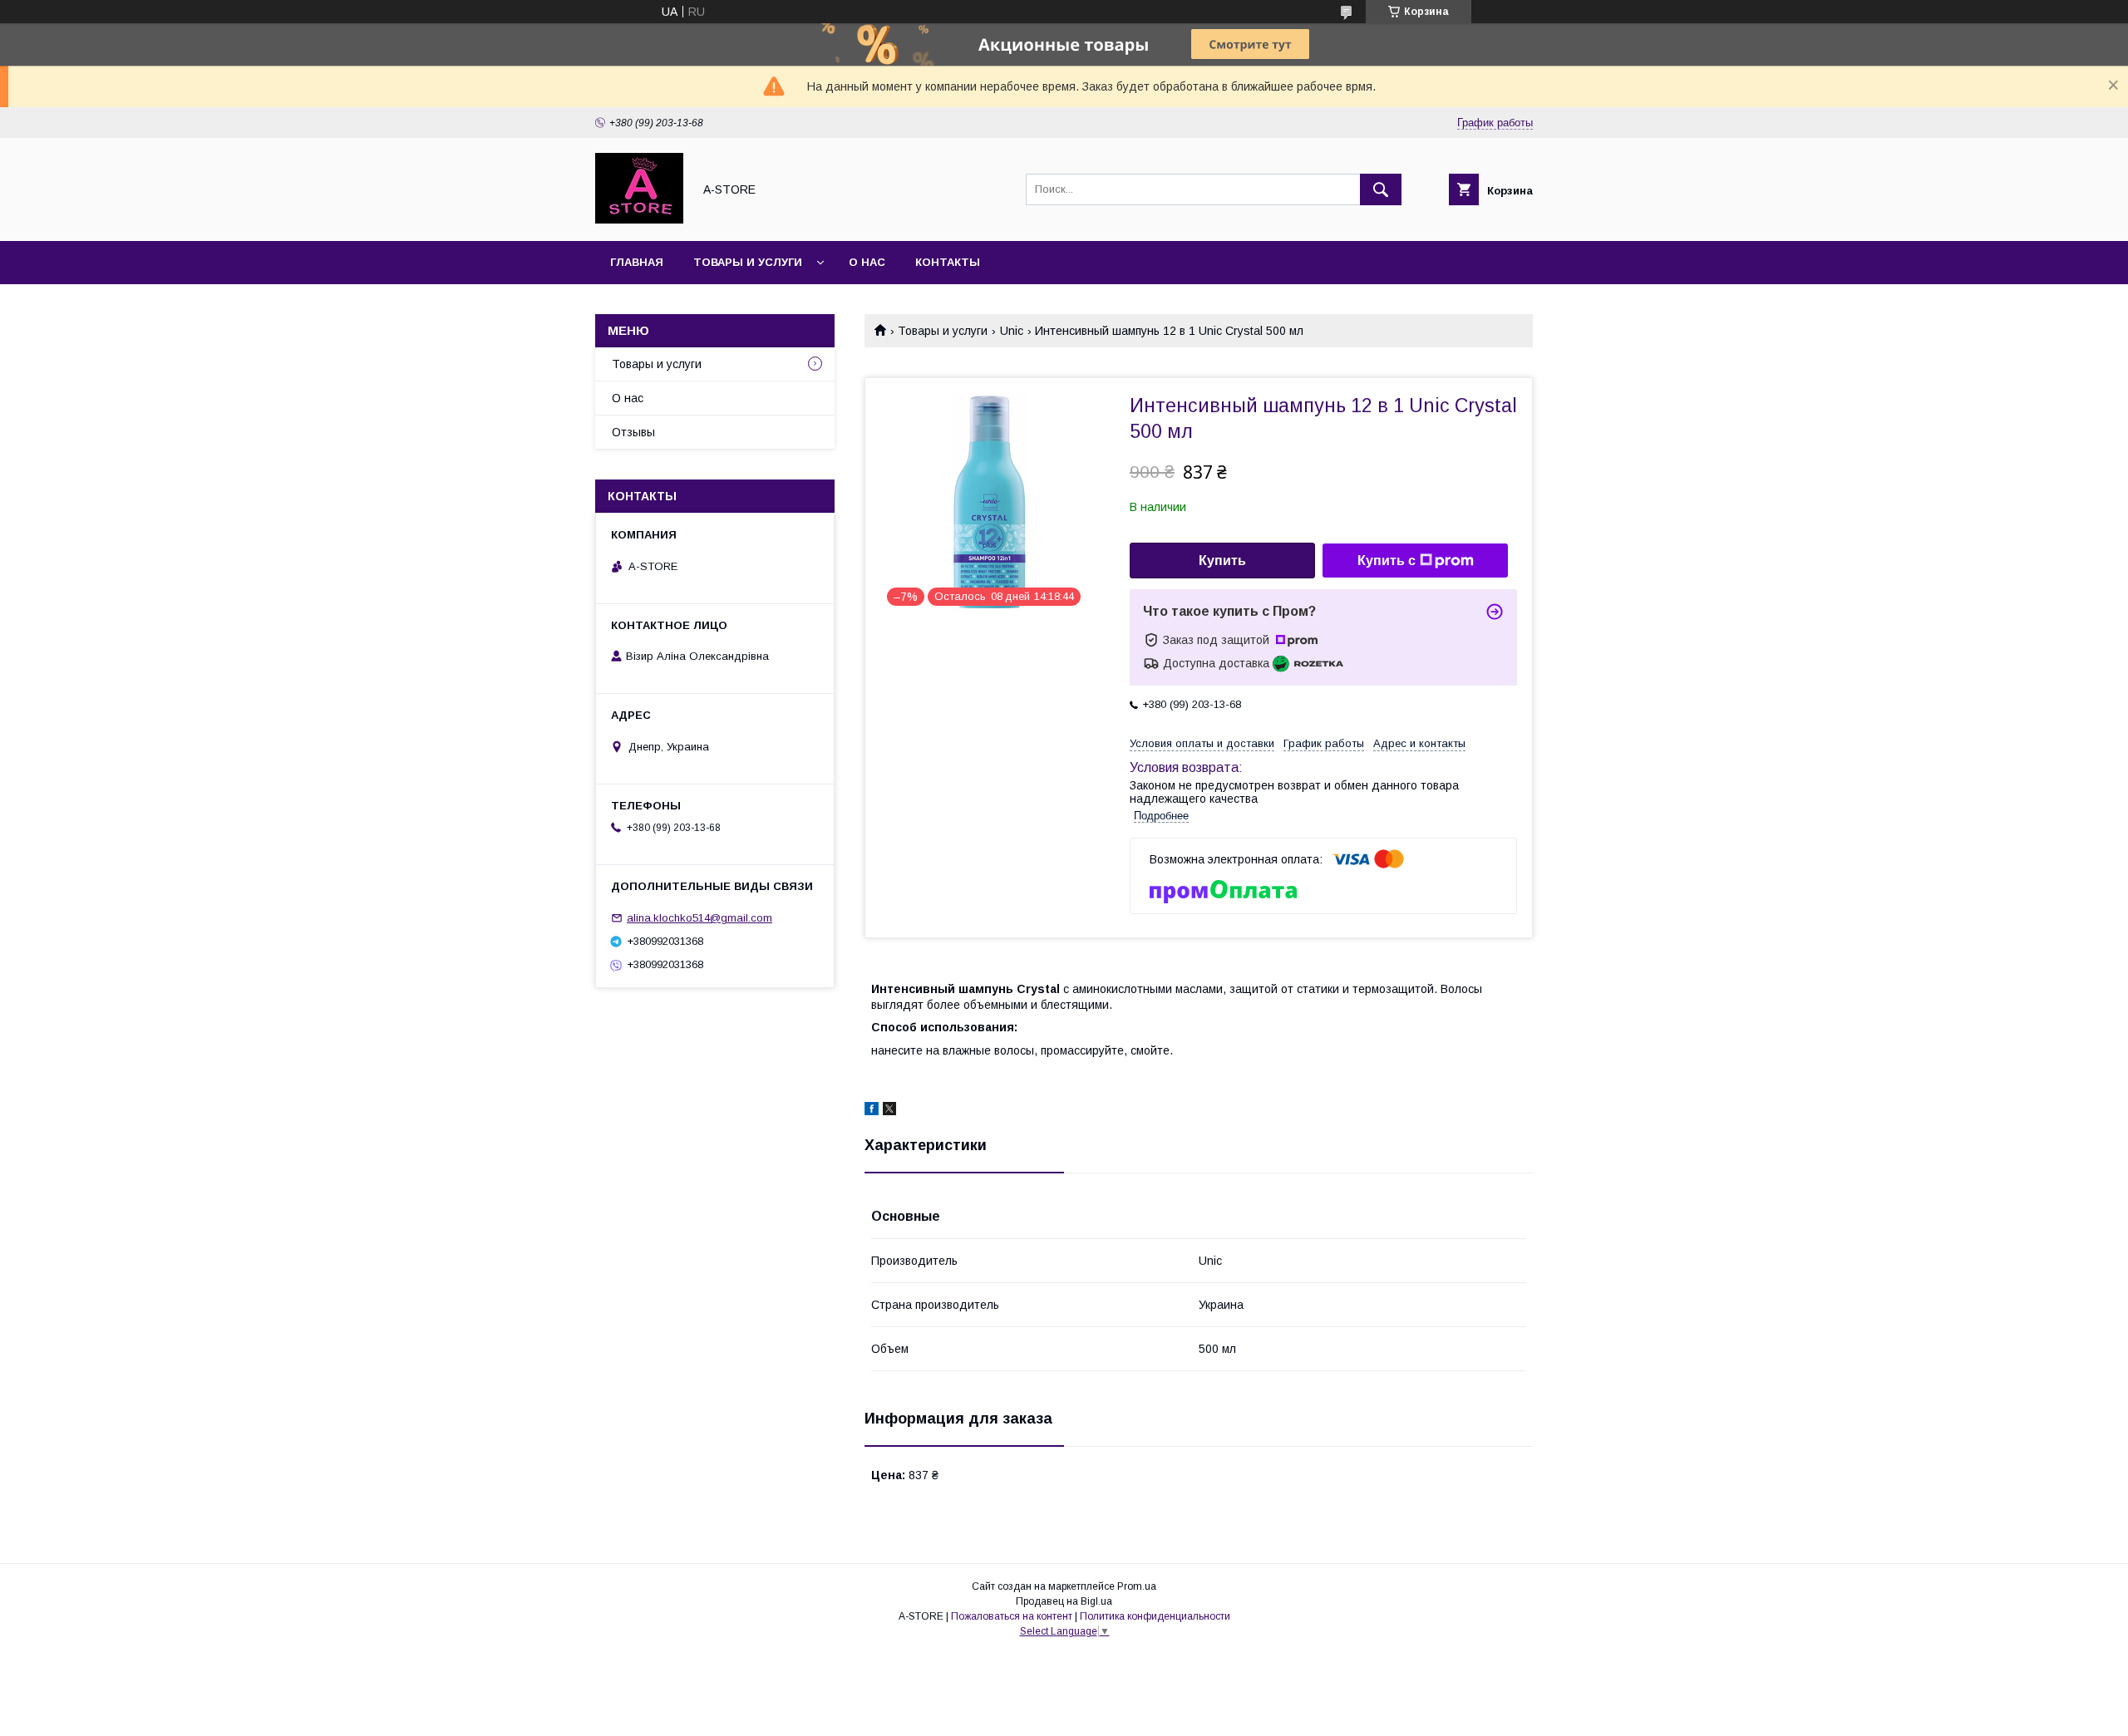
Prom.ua (1137, 1586)
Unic (1012, 331)
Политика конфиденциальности (1155, 1616)
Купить (1222, 561)
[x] (889, 1111)
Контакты (948, 262)
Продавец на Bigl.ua (1064, 1601)
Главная (637, 262)
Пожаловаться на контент (1012, 1616)
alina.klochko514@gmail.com (699, 918)
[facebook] (872, 1111)
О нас (867, 262)
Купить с (1387, 561)
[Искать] (1381, 189)
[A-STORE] (639, 219)
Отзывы (633, 432)
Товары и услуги (748, 262)
